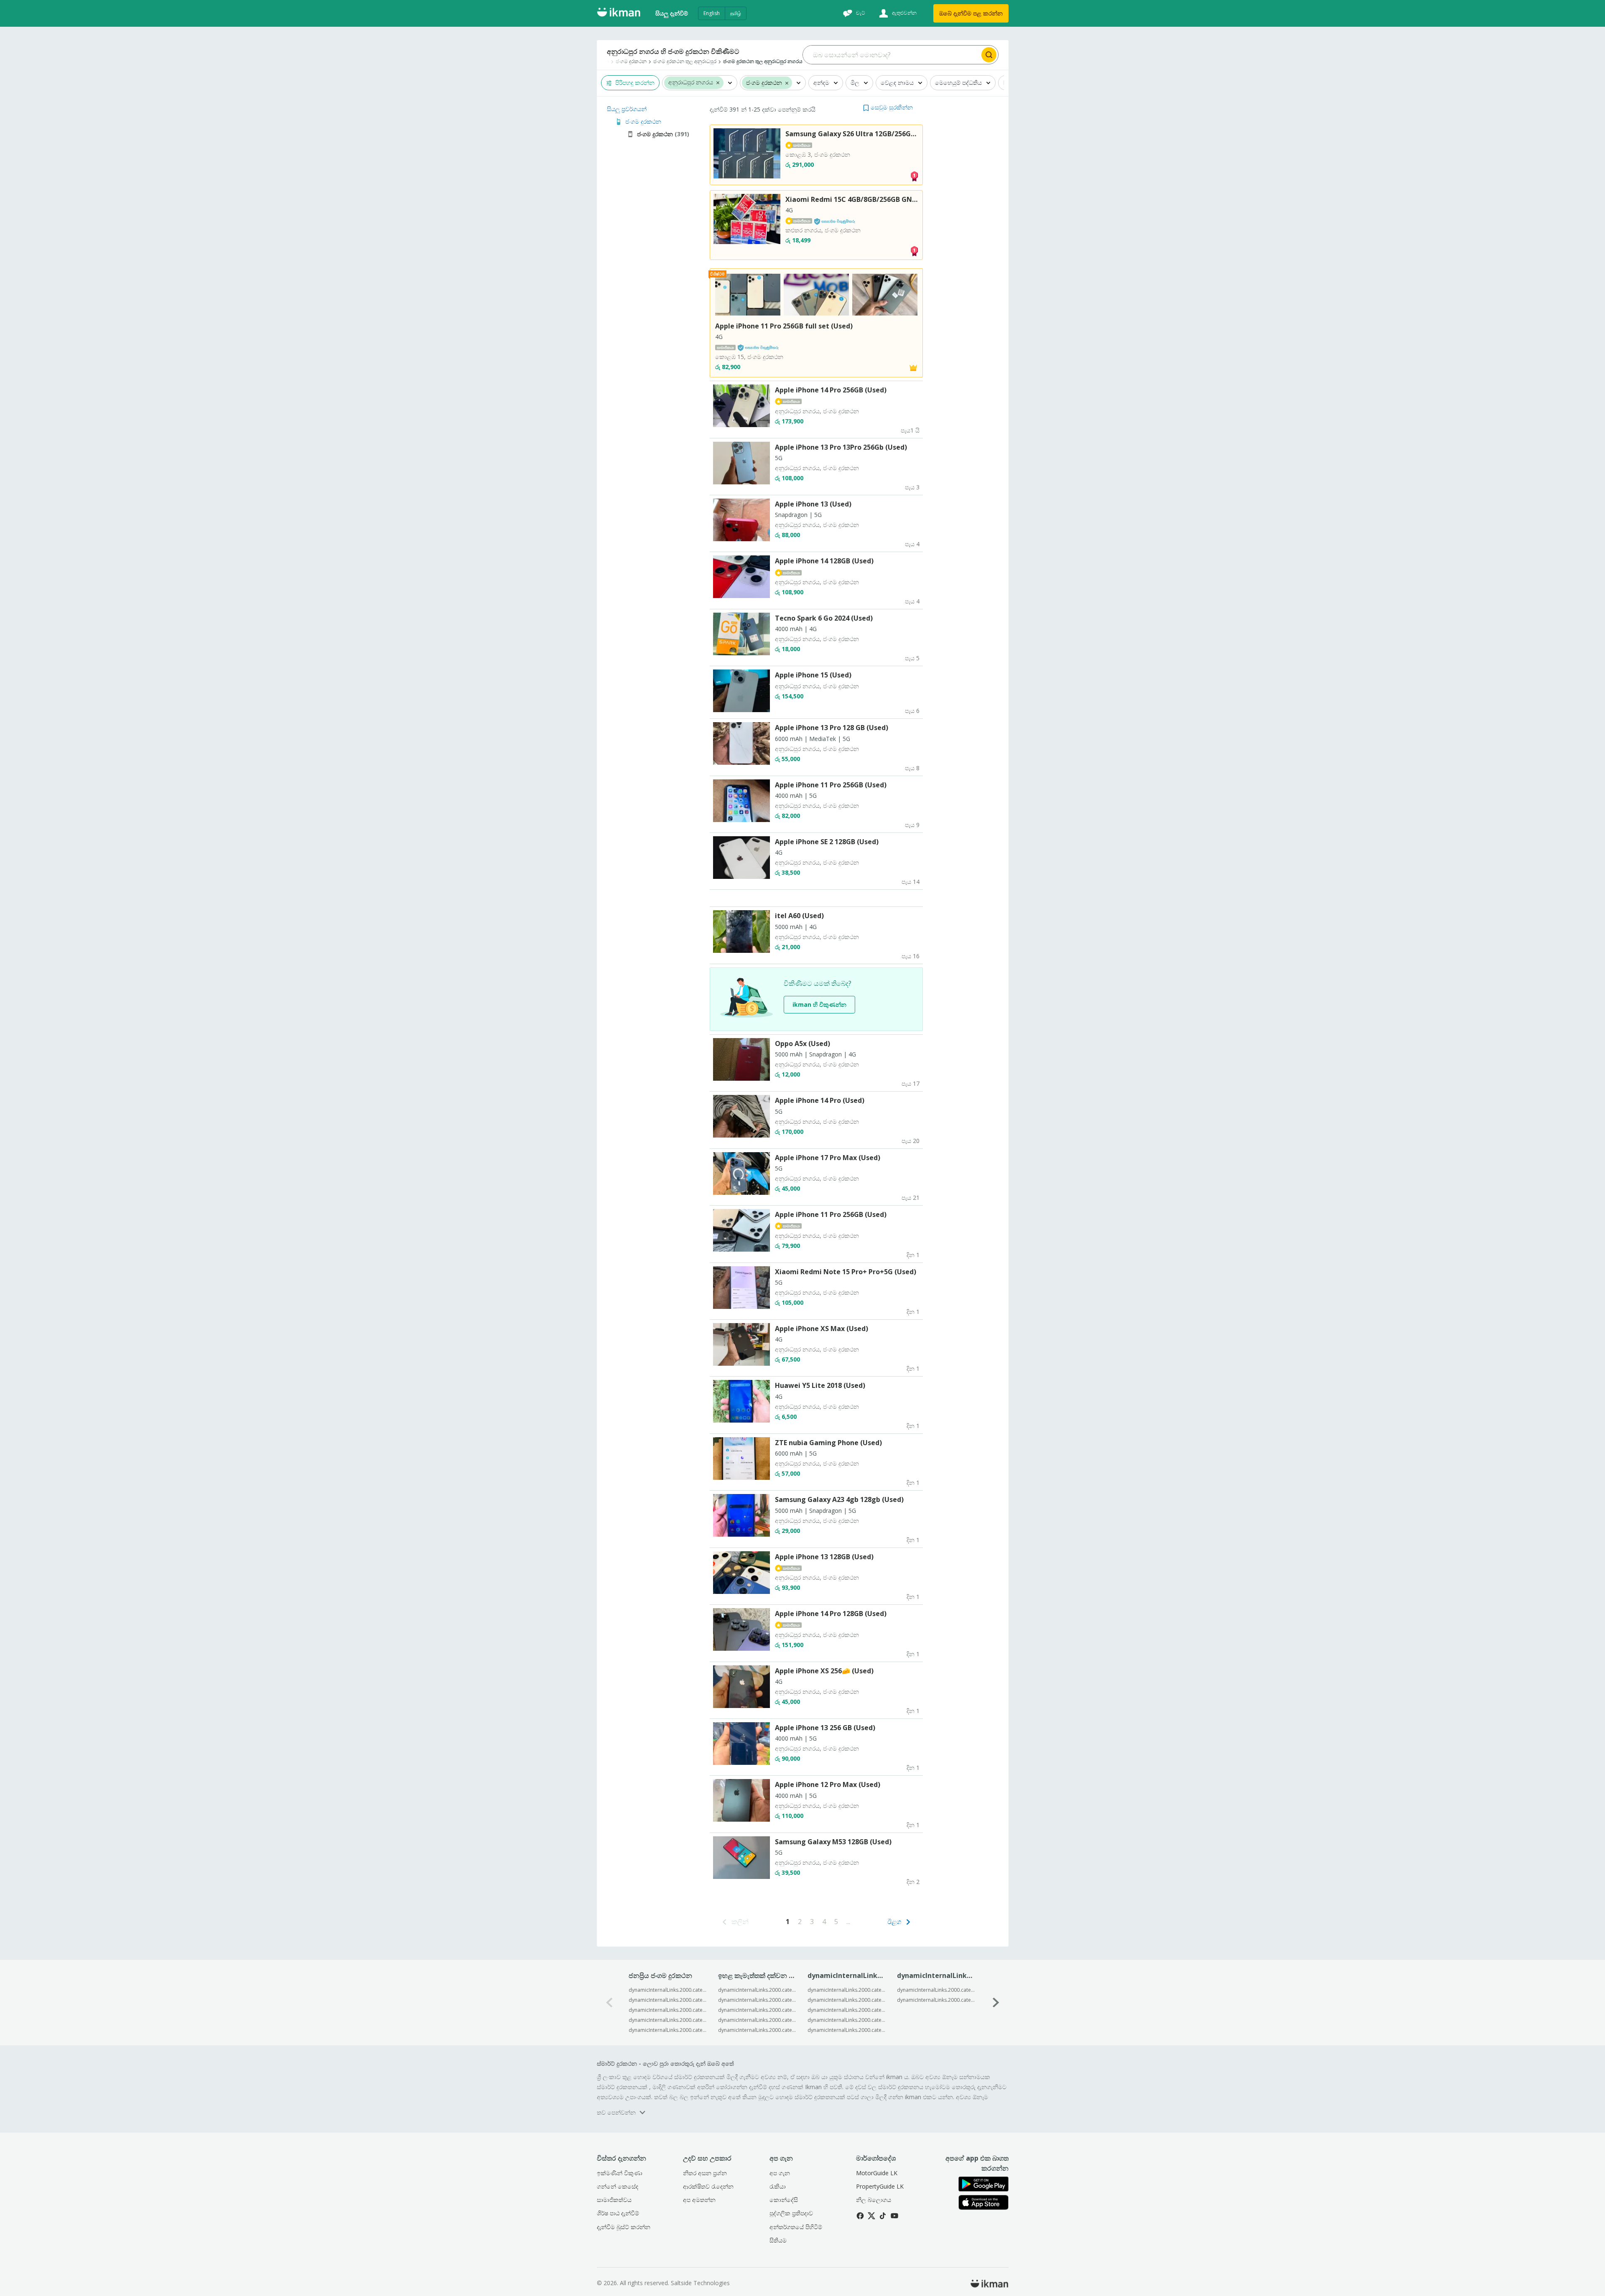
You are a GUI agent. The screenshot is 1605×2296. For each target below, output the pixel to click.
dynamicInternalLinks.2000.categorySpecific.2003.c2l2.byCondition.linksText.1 (936, 1990)
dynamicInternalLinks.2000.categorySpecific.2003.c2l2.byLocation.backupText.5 (847, 2030)
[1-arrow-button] (996, 2002)
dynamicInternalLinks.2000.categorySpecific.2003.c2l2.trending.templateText (757, 1990)
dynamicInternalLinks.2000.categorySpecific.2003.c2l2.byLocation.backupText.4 (847, 2020)
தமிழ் (736, 13)
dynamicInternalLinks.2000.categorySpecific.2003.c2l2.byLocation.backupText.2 (847, 2000)
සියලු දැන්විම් (672, 13)
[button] (718, 82)
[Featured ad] (913, 367)
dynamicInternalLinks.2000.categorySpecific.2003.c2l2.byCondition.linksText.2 (936, 2000)
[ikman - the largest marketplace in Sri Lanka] (619, 14)
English (712, 13)
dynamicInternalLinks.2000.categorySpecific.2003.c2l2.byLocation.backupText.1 (847, 1990)
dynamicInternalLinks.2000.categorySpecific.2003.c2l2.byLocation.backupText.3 (847, 2010)
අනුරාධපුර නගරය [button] (691, 83)
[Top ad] (914, 176)
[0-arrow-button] (609, 2002)
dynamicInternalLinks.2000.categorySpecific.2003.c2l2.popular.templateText (668, 1990)
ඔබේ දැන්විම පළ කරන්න (971, 13)
